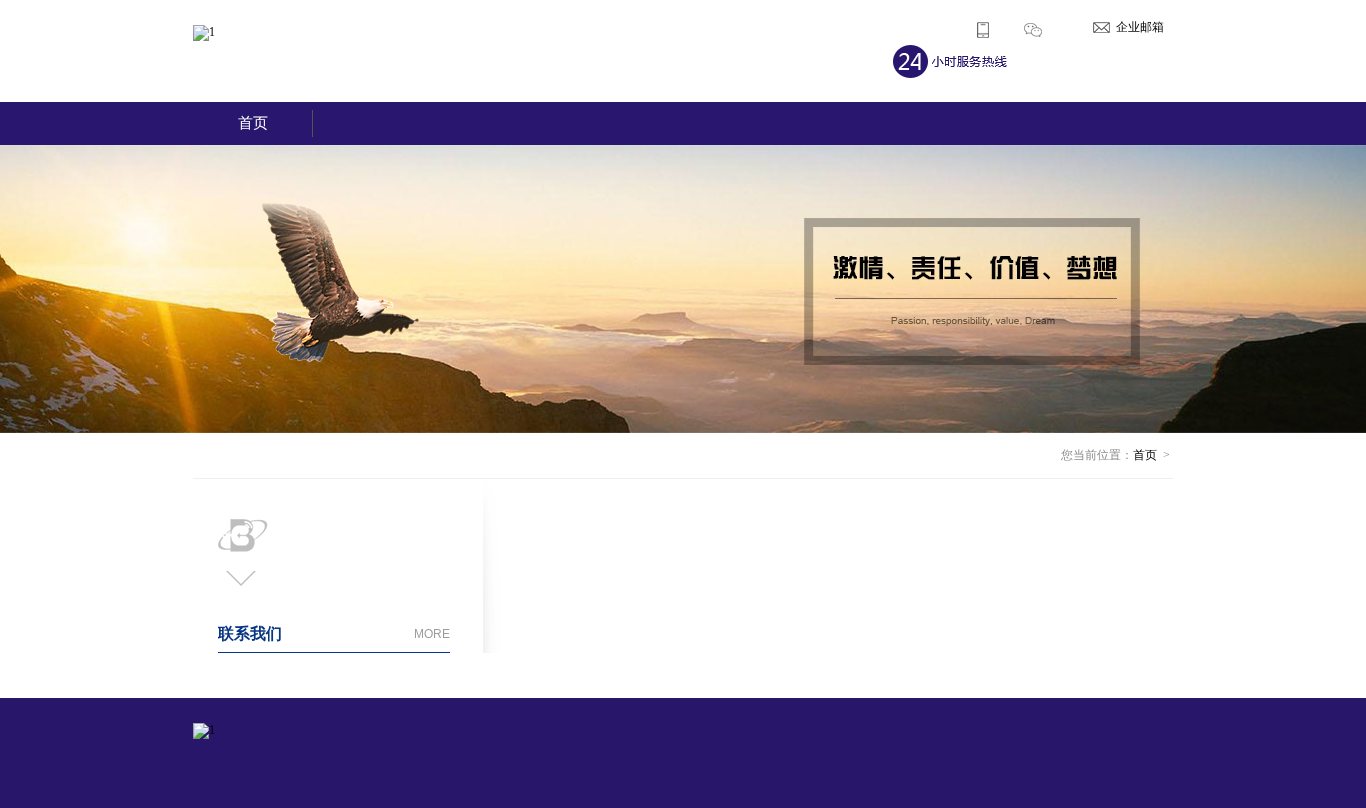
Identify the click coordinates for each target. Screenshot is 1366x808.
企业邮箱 (1140, 27)
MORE (432, 634)
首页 (253, 123)
